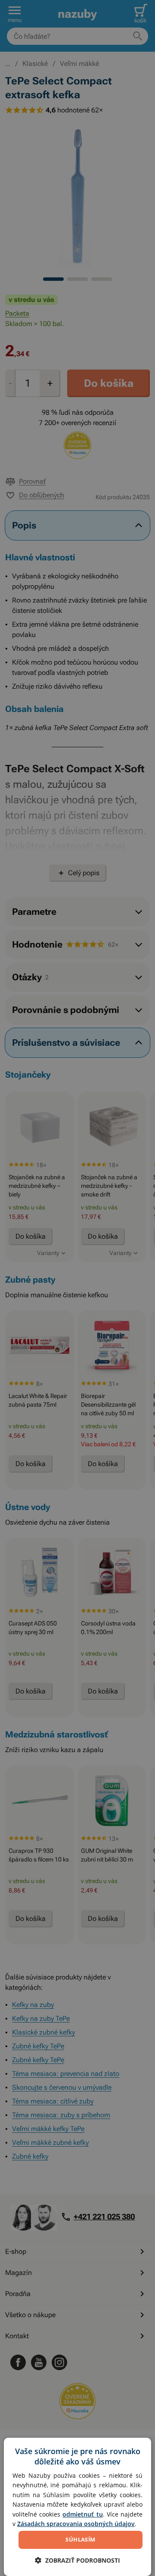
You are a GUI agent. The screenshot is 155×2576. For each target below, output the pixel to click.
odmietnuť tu (82, 2514)
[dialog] (77, 2507)
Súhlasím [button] (80, 2539)
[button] (77, 2560)
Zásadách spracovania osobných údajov (76, 2524)
